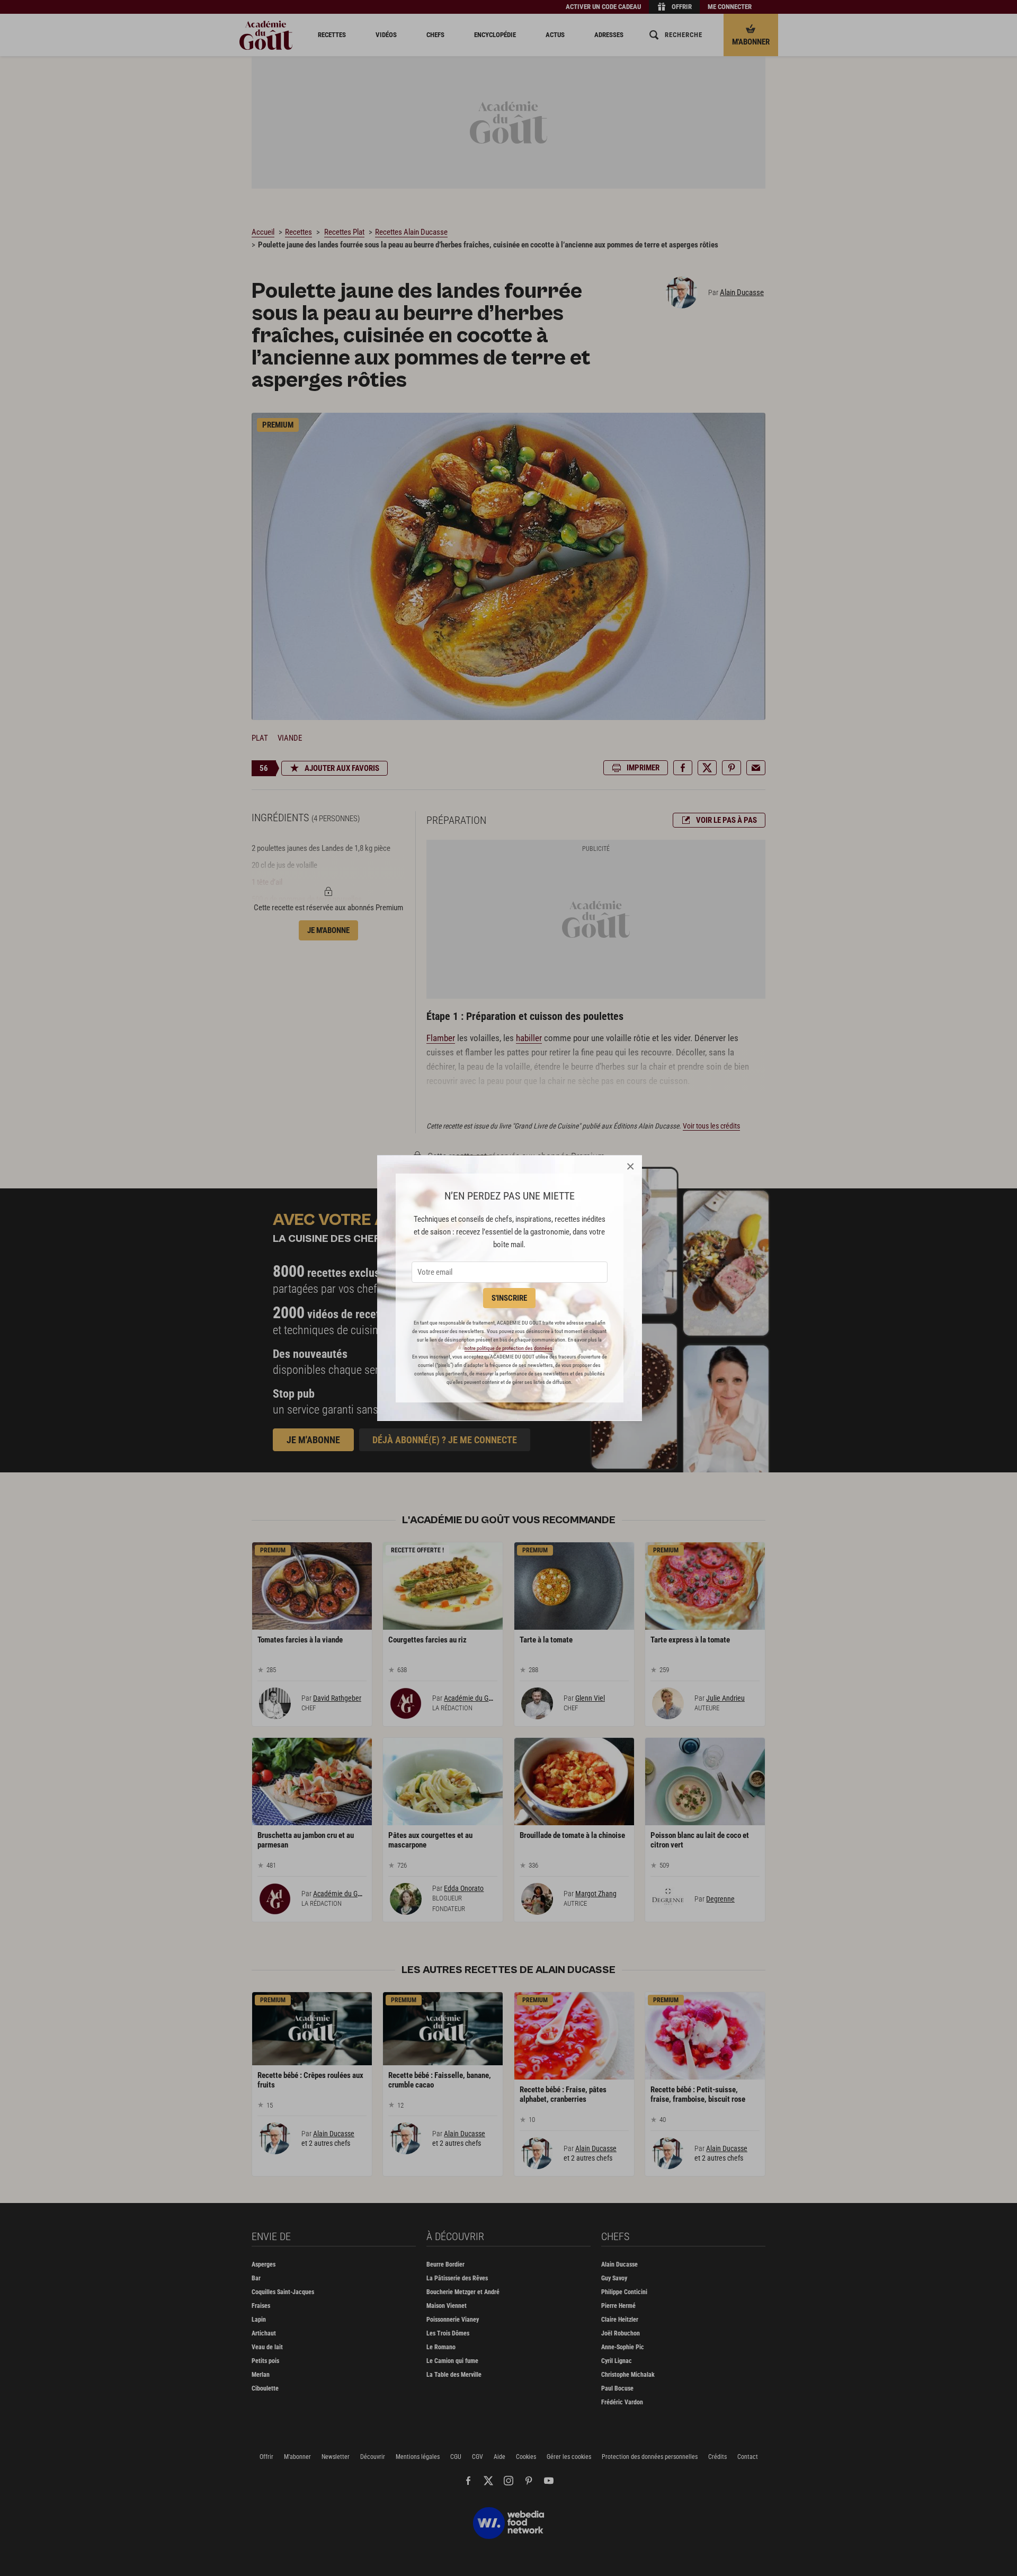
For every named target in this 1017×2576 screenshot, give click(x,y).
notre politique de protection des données (508, 1348)
